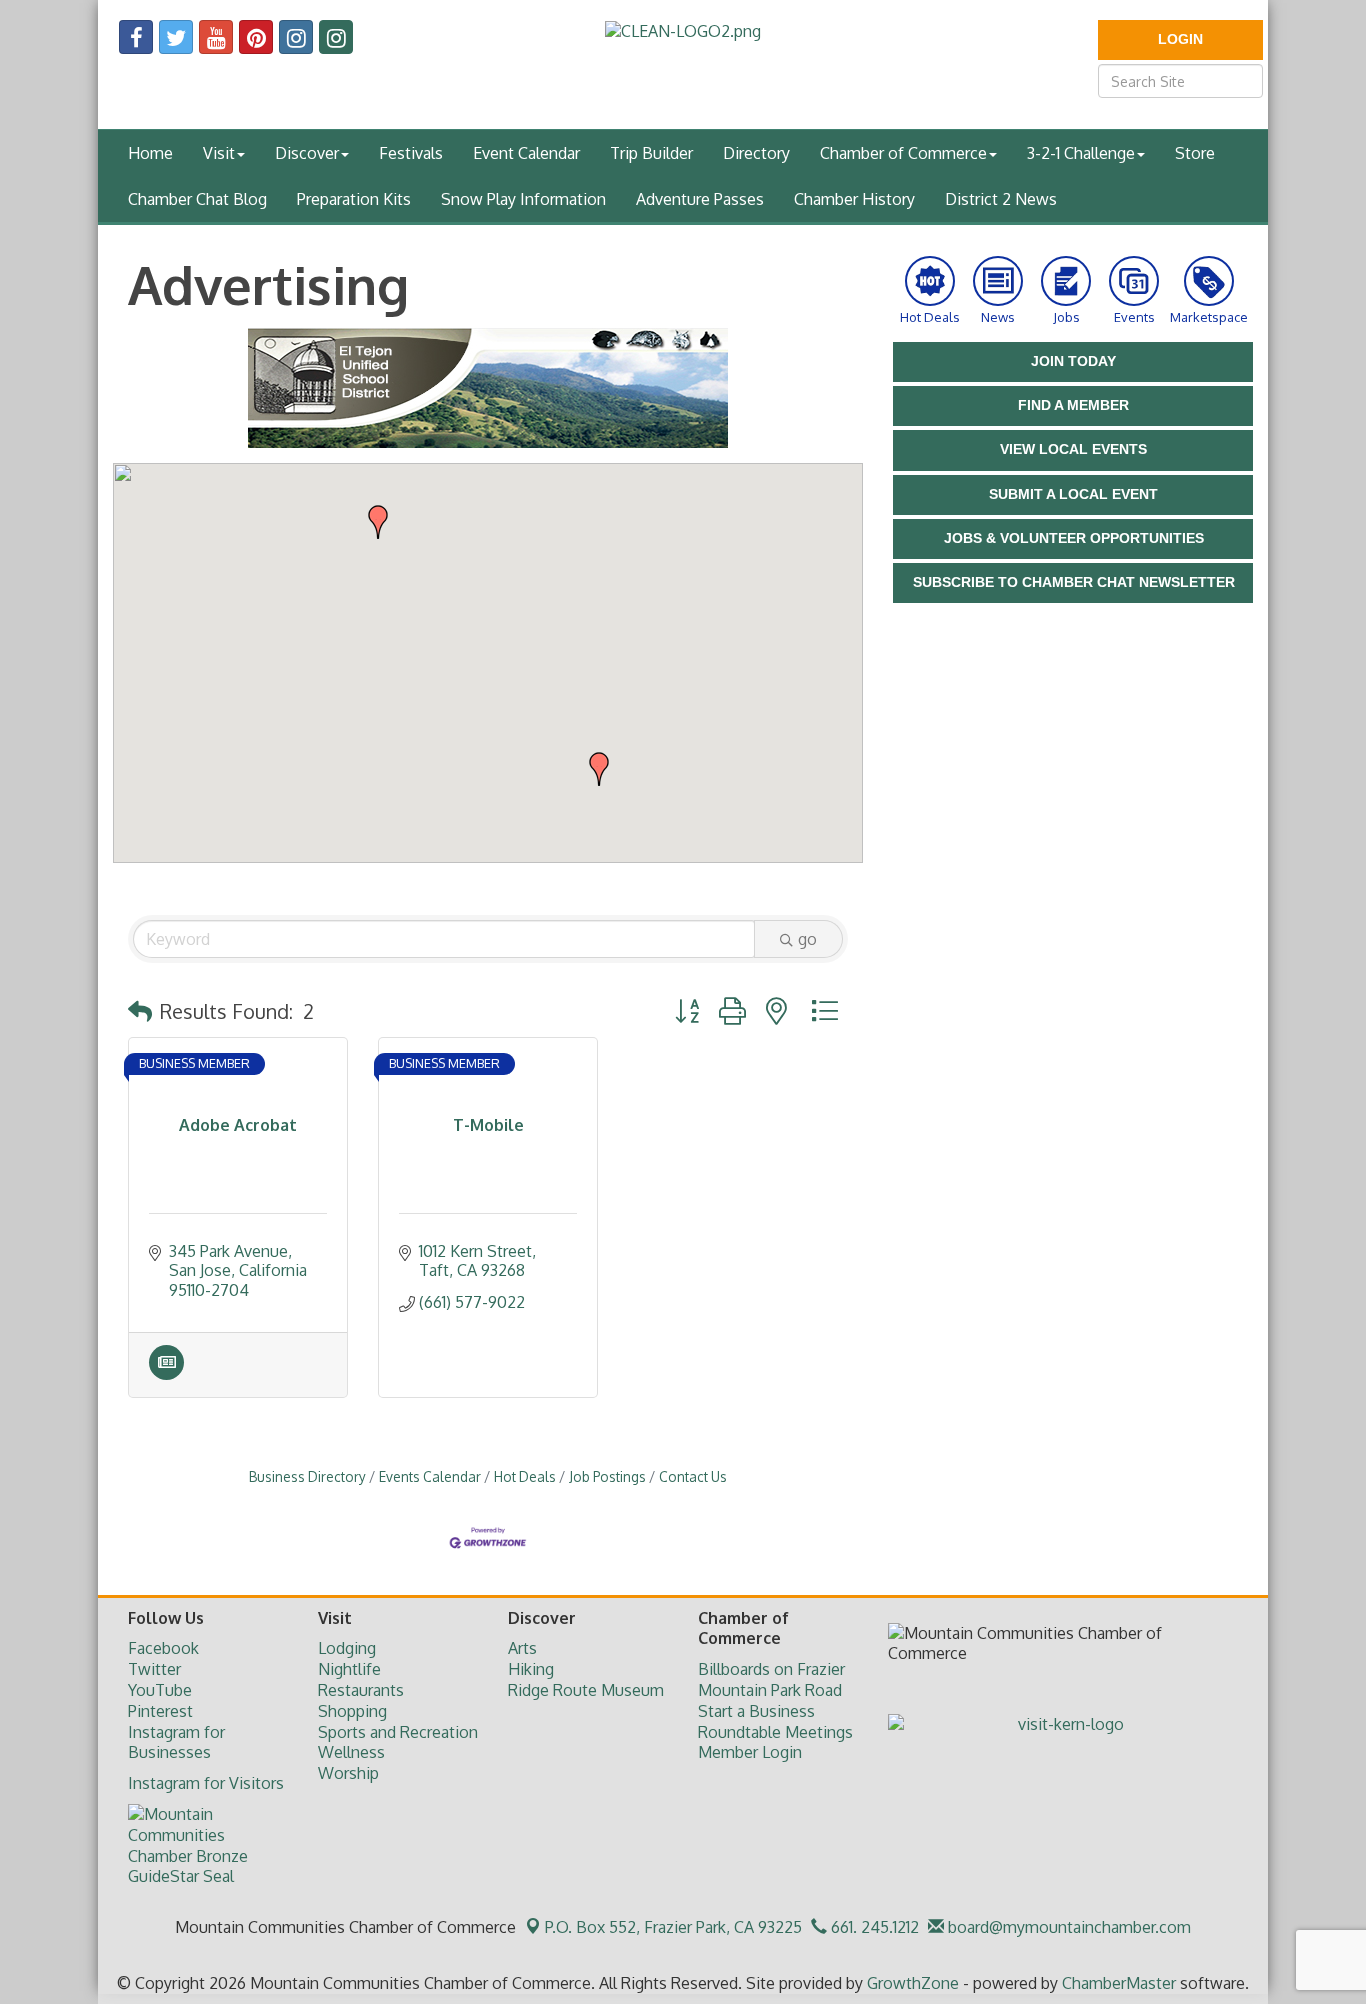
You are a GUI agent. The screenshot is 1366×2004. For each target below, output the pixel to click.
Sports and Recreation (398, 1732)
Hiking (531, 1669)
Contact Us (693, 1476)
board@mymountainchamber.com (1067, 1927)
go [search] (807, 939)
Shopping (352, 1711)
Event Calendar (526, 153)
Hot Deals (525, 1476)
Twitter (154, 1669)
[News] (166, 1374)
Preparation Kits (354, 199)
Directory (756, 153)
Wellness (351, 1752)
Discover (307, 153)
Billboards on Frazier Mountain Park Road (771, 1679)
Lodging (347, 1648)
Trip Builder (651, 153)
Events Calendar (430, 1476)
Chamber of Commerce (903, 153)
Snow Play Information (523, 199)
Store (1195, 153)
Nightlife (349, 1669)
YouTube (160, 1690)
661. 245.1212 (873, 1927)
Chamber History (854, 199)
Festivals (411, 153)
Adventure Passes (700, 199)
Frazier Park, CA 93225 (673, 1927)
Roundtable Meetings (775, 1732)
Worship (348, 1773)
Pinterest (160, 1711)
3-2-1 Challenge (1081, 153)
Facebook (163, 1648)
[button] (599, 769)
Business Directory (307, 1476)
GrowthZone (913, 1983)
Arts (522, 1648)
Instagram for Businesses (176, 1742)
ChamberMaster (1119, 1983)
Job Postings (607, 1476)
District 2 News (1001, 199)
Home (150, 153)
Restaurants (361, 1690)
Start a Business (756, 1711)
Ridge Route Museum (586, 1690)
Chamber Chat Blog (197, 199)
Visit (219, 153)
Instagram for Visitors (206, 1783)
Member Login (750, 1752)
